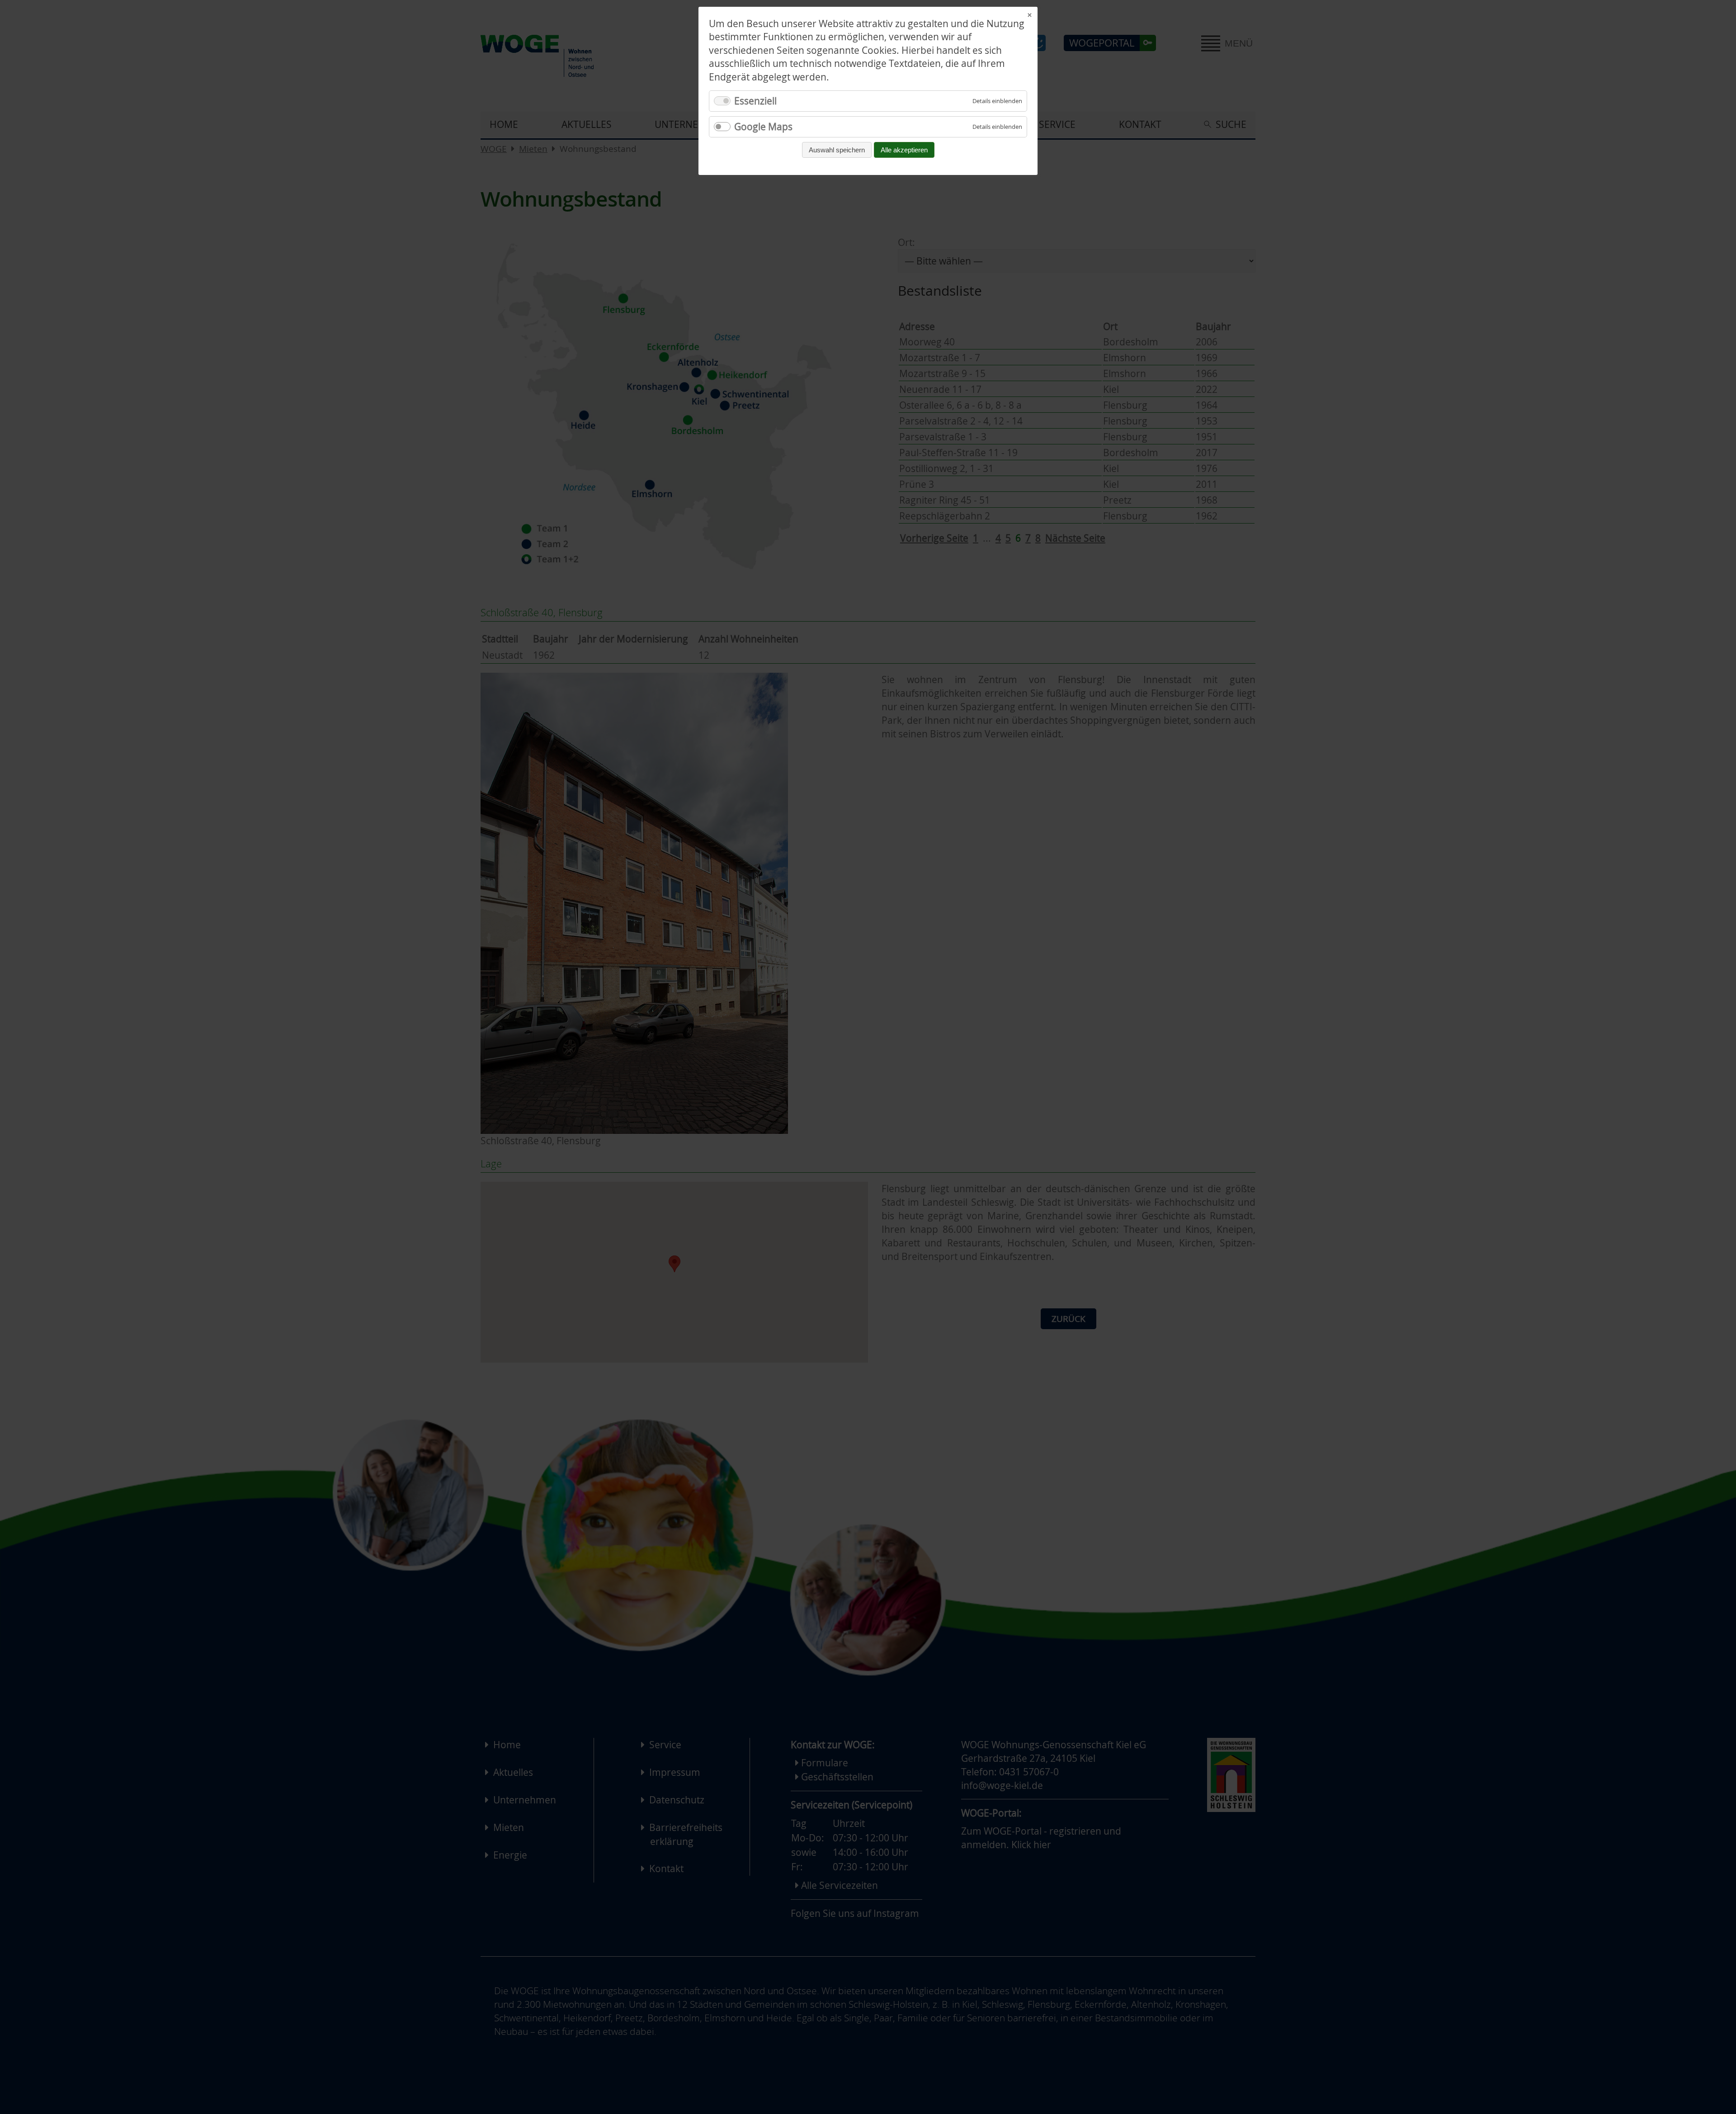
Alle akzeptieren (904, 150)
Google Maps (763, 127)
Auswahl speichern (837, 150)
